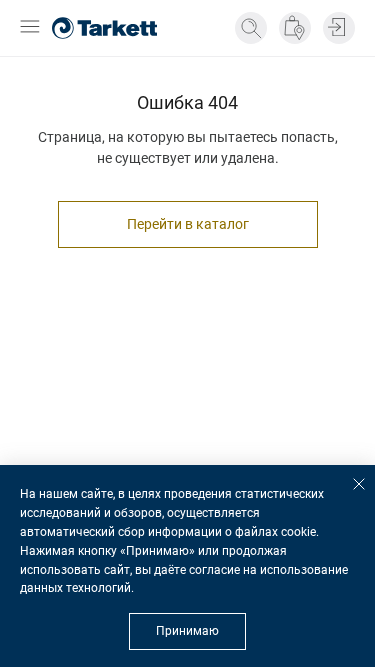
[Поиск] (251, 28)
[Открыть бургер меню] (30, 28)
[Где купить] (295, 28)
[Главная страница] (104, 28)
